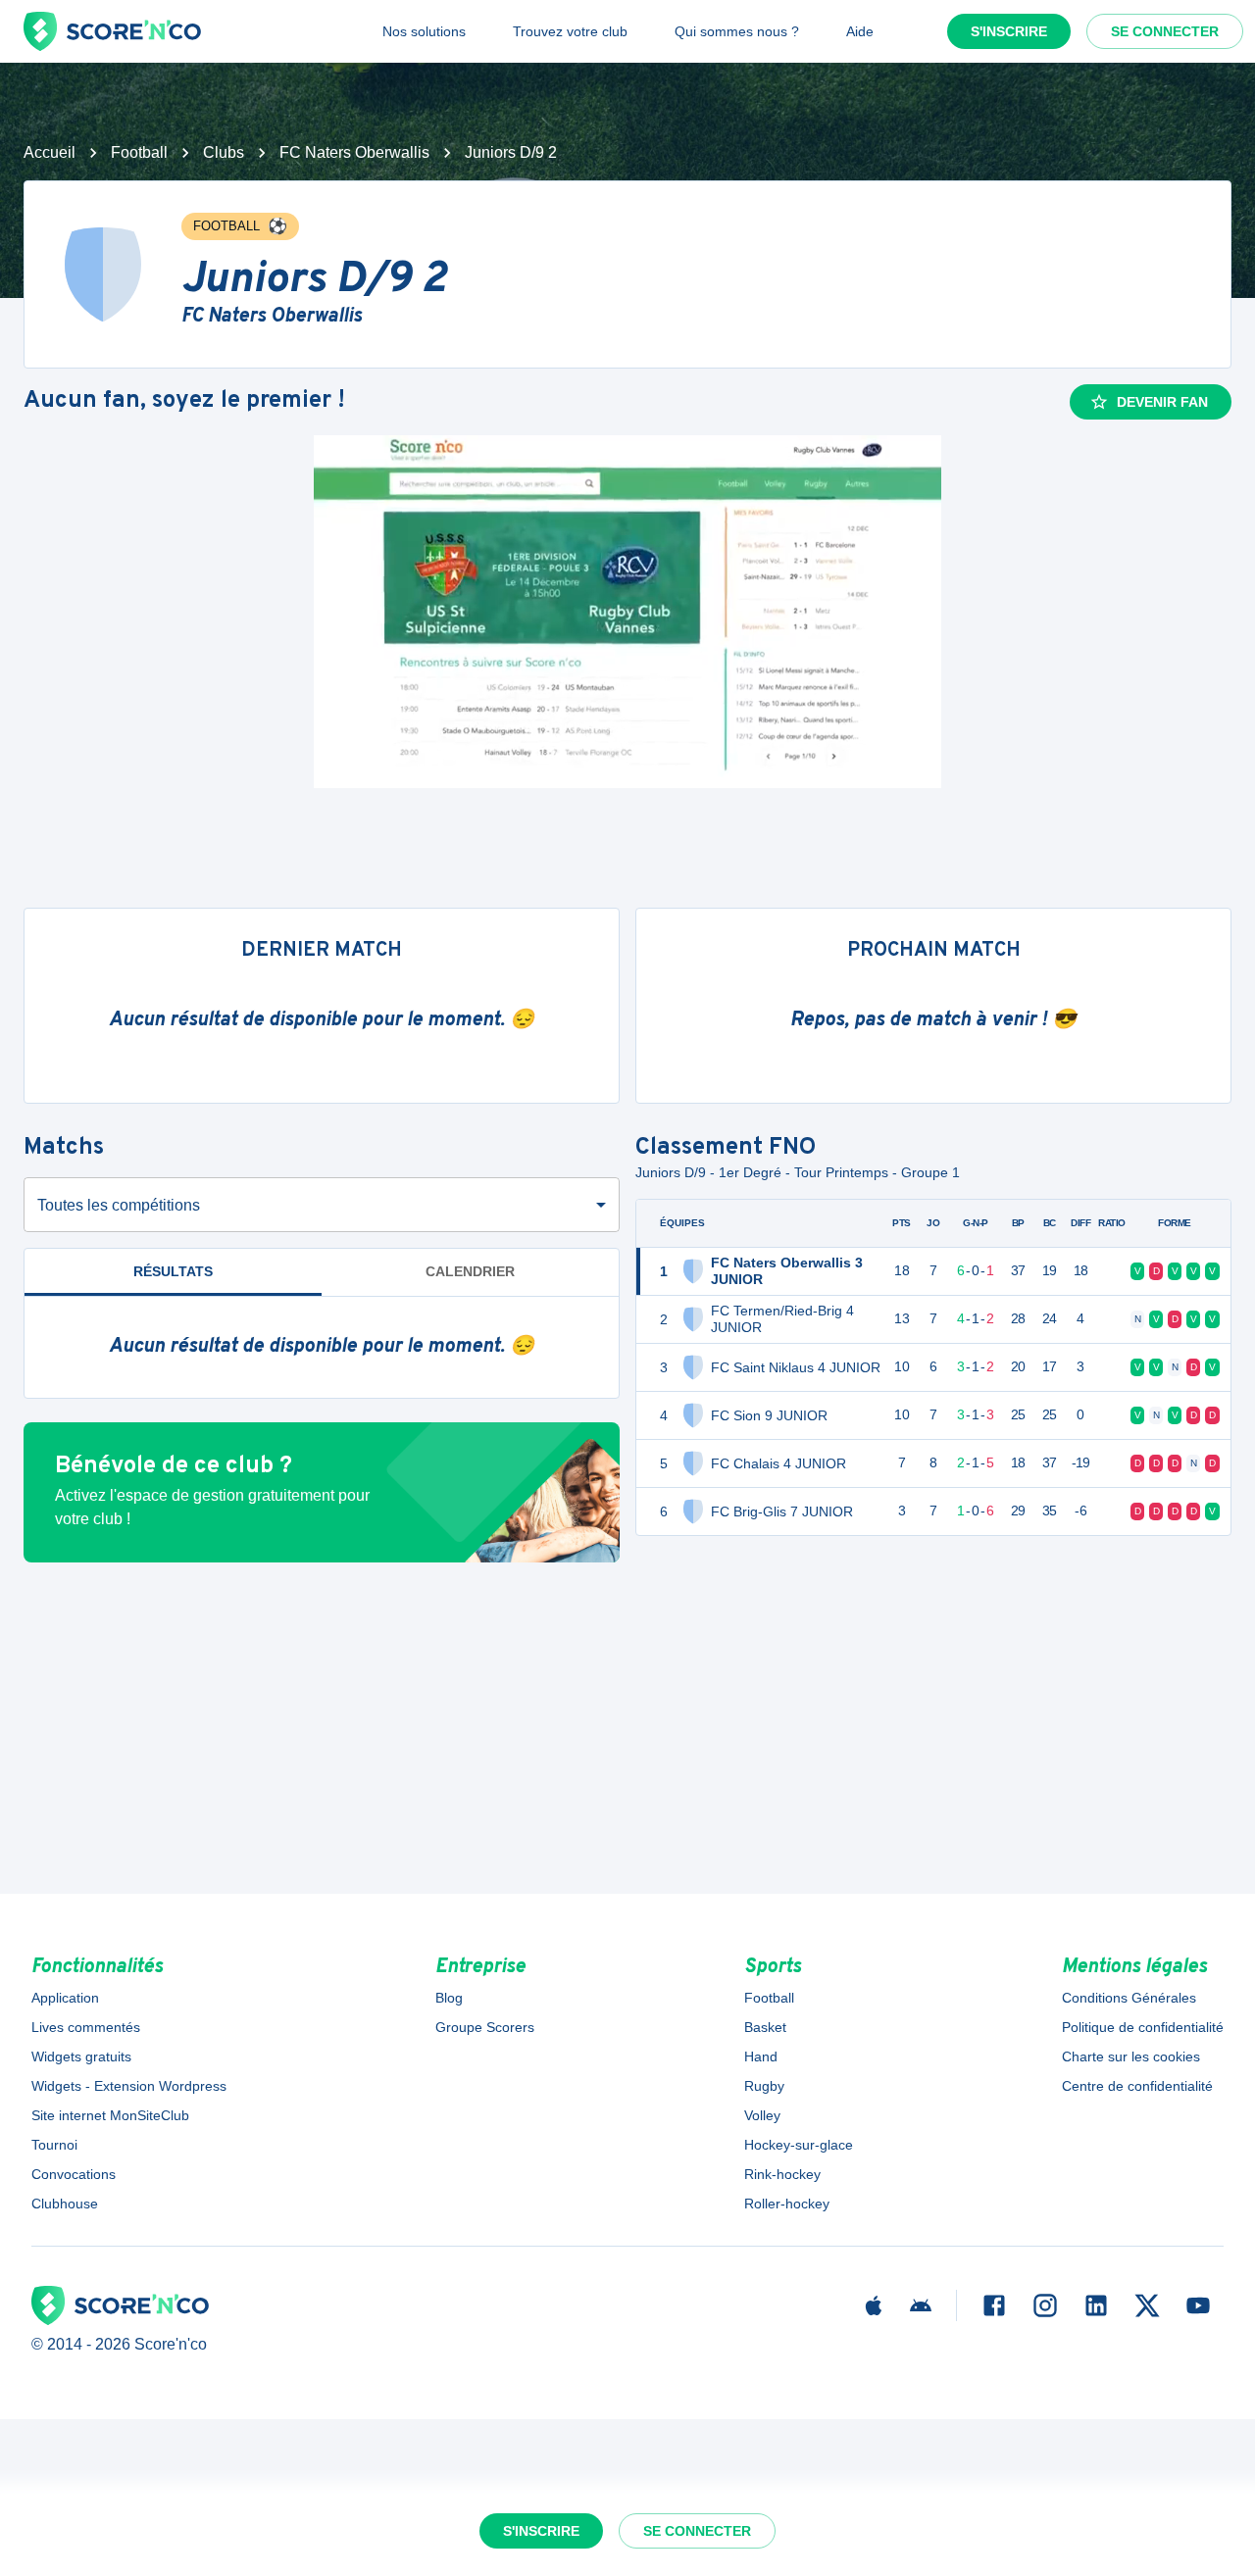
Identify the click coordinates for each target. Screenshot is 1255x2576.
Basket (765, 2027)
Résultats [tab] (173, 1271)
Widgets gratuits (81, 2056)
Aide (860, 31)
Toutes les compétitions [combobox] (119, 1205)
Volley (762, 2115)
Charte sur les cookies (1131, 2056)
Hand (761, 2056)
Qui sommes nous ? (737, 31)
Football (139, 152)
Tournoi (54, 2145)
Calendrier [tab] (470, 1271)
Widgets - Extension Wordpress (129, 2086)
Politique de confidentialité (1143, 2027)
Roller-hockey (787, 2204)
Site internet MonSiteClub (110, 2115)
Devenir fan (1162, 402)
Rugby (764, 2086)
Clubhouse (65, 2204)
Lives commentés (86, 2027)
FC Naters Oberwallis (354, 152)
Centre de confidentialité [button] (1137, 2086)
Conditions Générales (1129, 1998)
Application (65, 1998)
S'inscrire (1009, 31)
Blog (449, 1998)
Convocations (74, 2174)
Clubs (224, 152)
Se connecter (1165, 31)
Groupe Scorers (485, 2027)
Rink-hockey (782, 2174)
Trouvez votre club (570, 31)
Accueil (50, 152)
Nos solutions (424, 31)
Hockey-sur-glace (799, 2145)
